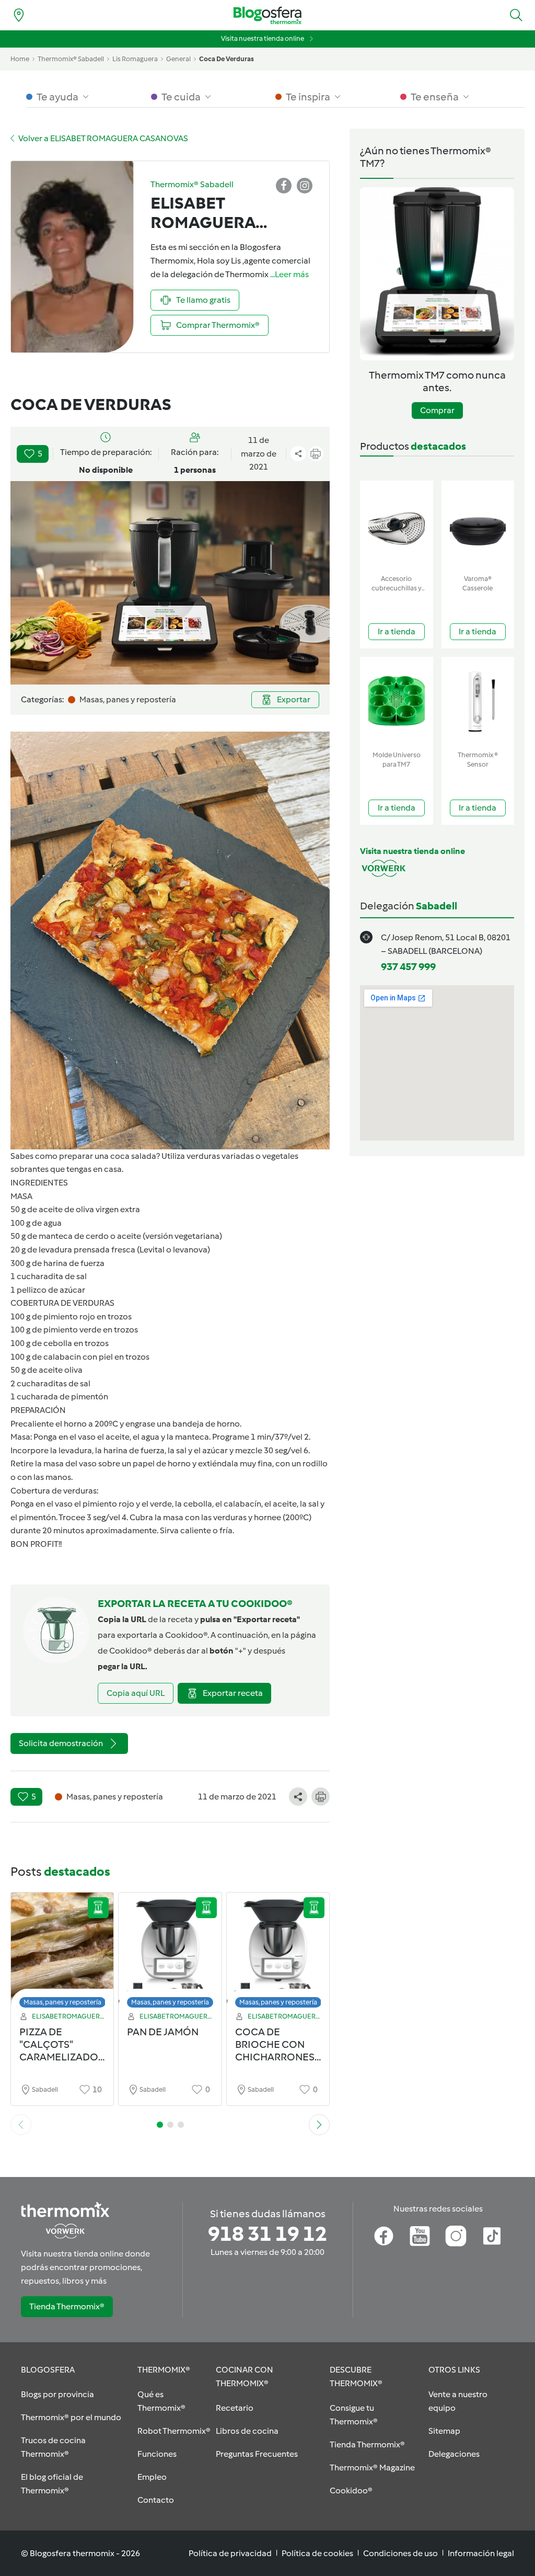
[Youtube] (420, 2236)
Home (20, 59)
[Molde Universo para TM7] (397, 702)
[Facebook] (384, 2236)
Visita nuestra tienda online (263, 38)
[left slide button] (21, 2125)
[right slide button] (319, 2125)
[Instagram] (456, 2236)
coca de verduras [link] (226, 59)
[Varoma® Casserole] (478, 525)
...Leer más (289, 274)
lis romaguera (135, 59)
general (178, 59)
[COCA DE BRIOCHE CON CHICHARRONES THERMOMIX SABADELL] (278, 1953)
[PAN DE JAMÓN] (170, 1953)
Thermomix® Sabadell (71, 59)
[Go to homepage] (267, 15)
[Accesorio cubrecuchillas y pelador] (397, 525)
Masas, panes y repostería (62, 2002)
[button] (516, 15)
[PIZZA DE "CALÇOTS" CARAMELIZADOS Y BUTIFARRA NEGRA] (62, 1953)
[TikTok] (492, 2236)
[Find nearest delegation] (19, 15)
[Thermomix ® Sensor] (478, 702)
